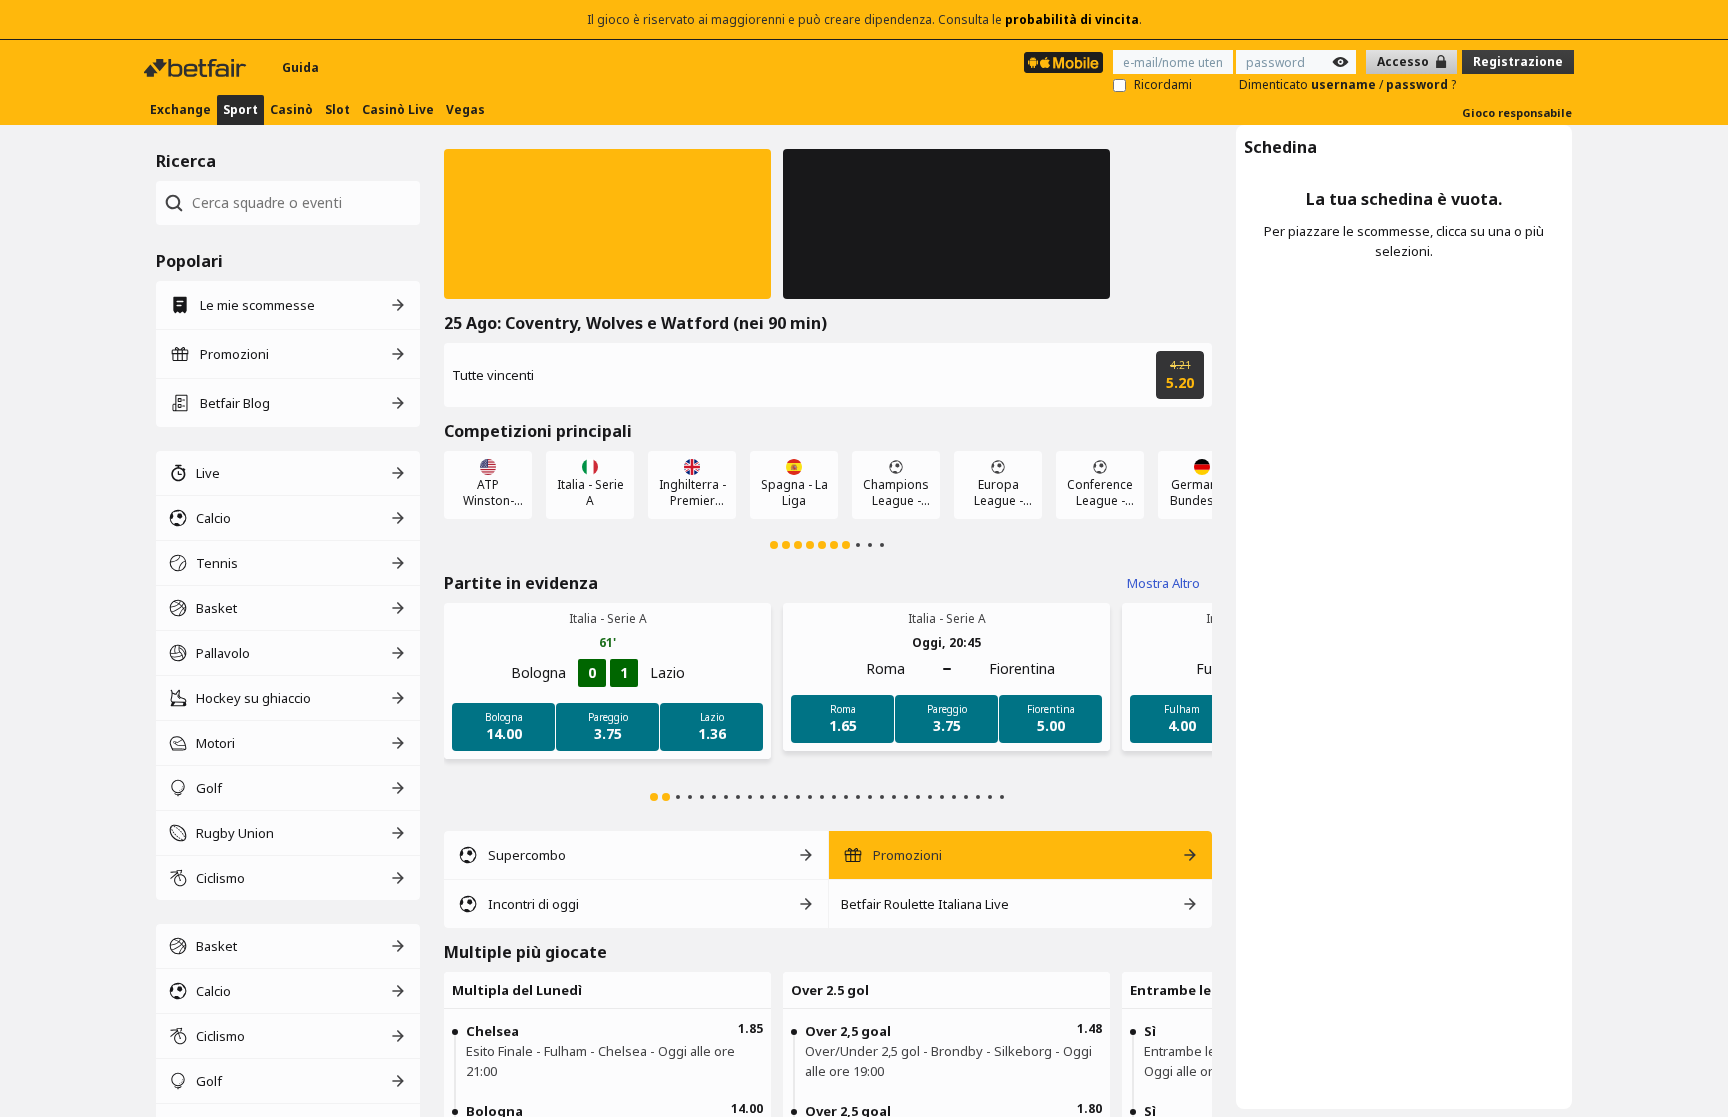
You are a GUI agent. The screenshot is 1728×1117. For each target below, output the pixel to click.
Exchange (180, 109)
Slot (337, 109)
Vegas (465, 109)
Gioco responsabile (1517, 112)
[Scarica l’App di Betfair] (1063, 62)
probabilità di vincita (1072, 19)
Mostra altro (1163, 583)
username (1345, 84)
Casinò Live (398, 109)
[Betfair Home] (197, 68)
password (1418, 84)
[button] (607, 224)
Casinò (291, 109)
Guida (300, 67)
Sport (240, 109)
